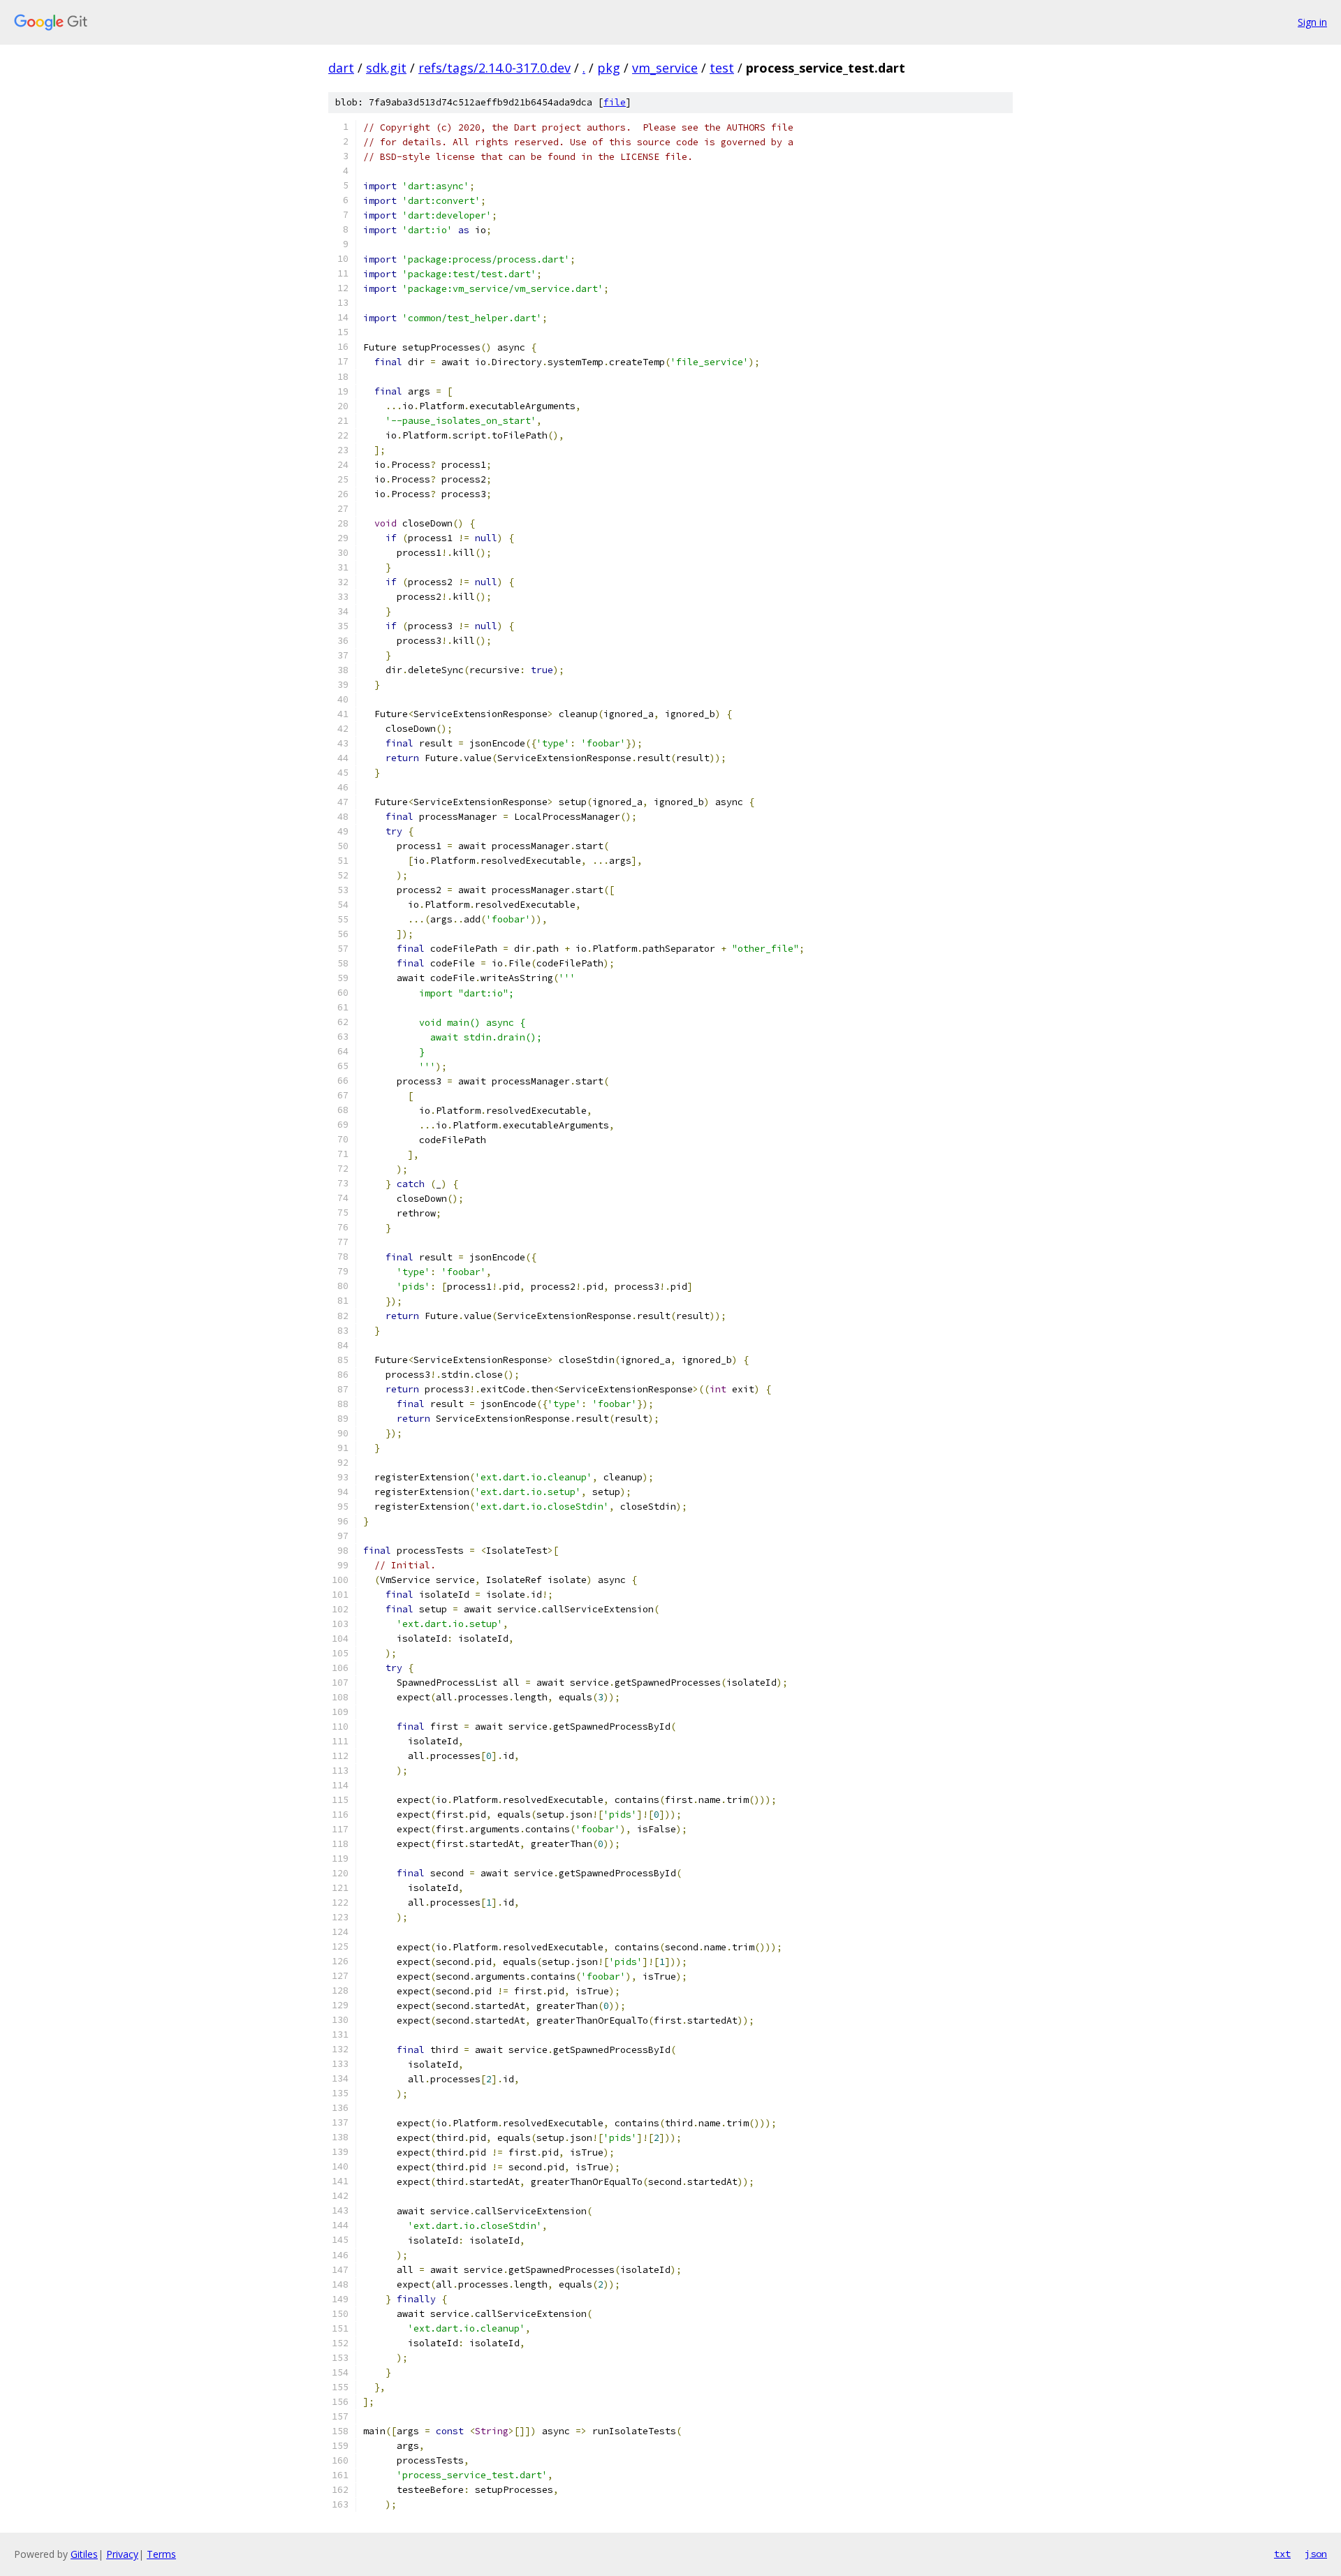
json (1316, 2554)
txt (1282, 2554)
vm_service (665, 68)
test (722, 68)
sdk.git (386, 68)
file (615, 102)
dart (341, 68)
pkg (609, 68)
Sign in (1312, 22)
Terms (161, 2554)
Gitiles (84, 2554)
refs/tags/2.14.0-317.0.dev (494, 68)
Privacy (122, 2554)
